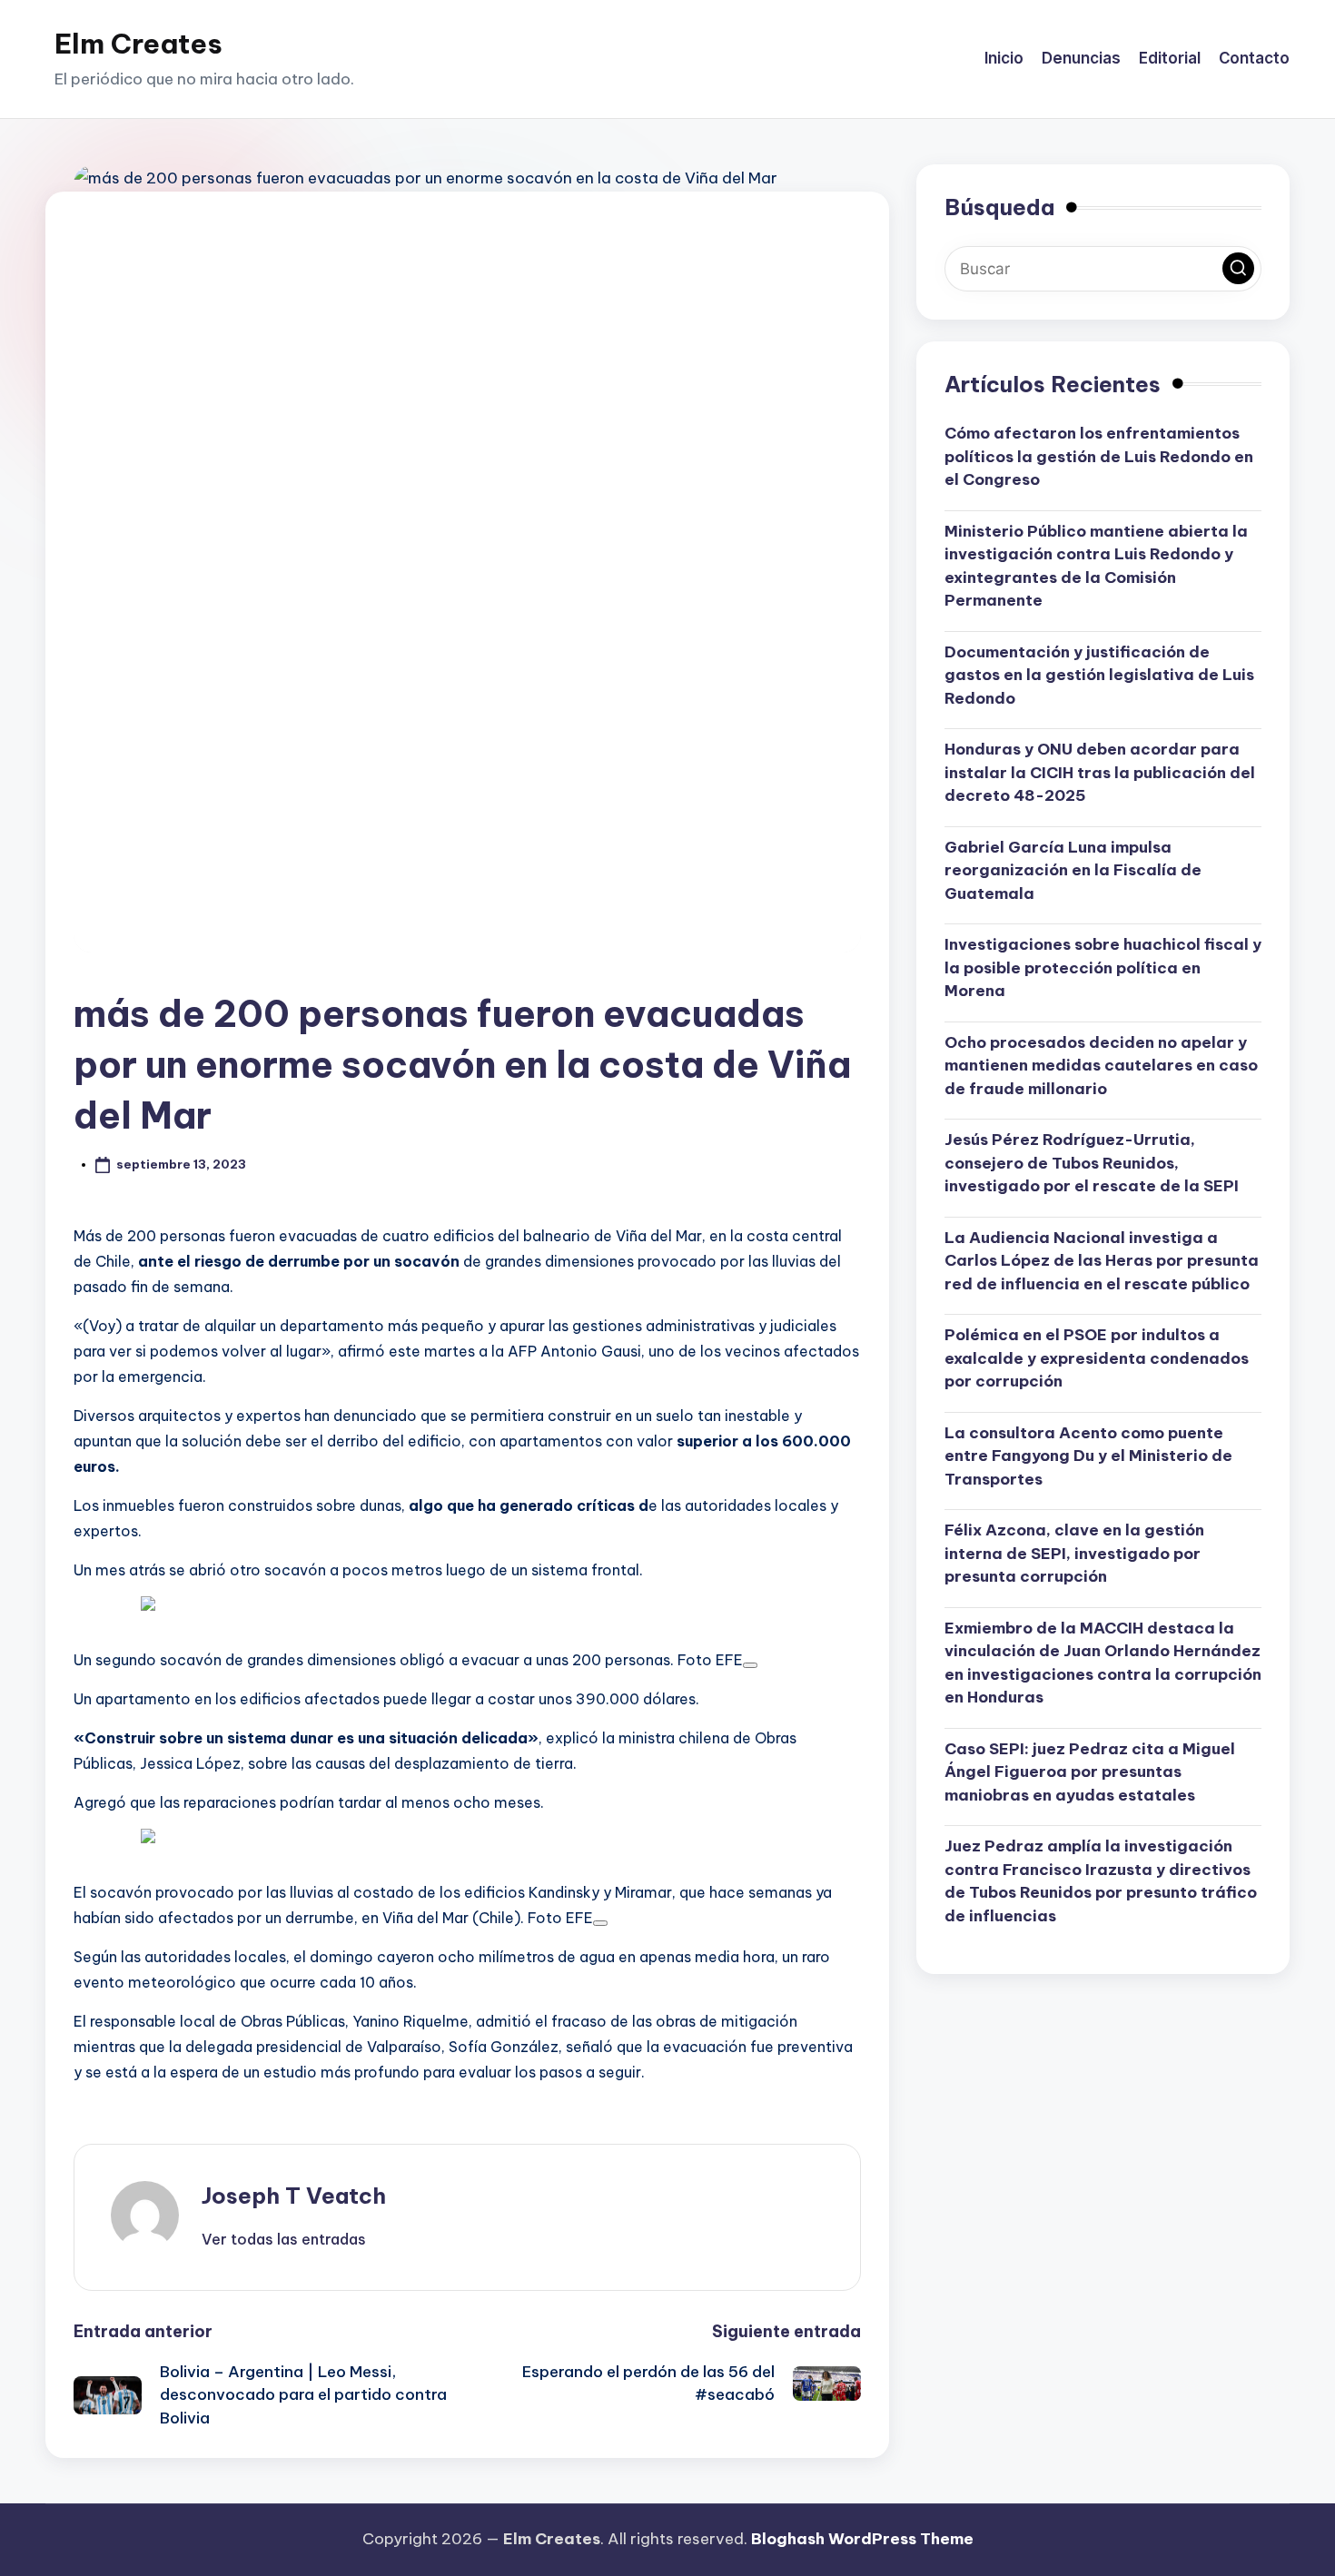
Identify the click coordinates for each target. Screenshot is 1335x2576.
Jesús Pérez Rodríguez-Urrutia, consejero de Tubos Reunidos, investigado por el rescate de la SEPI (1092, 1163)
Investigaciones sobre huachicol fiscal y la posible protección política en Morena (1103, 967)
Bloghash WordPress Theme (862, 2539)
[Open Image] (750, 1665)
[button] (284, 2239)
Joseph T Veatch (294, 2196)
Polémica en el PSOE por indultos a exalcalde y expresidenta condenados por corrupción (1097, 1358)
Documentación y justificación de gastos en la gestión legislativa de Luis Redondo (1099, 674)
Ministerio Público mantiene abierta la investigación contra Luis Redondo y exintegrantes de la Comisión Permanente (1096, 565)
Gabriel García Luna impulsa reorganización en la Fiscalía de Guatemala (1073, 869)
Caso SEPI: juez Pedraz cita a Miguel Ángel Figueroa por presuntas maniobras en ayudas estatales (1090, 1771)
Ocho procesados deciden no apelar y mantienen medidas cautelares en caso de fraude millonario (1101, 1065)
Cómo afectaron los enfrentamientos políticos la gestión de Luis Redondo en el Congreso (1099, 456)
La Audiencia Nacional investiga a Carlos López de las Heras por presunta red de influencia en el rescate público (1102, 1260)
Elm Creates (138, 44)
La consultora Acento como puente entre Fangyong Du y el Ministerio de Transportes (1088, 1455)
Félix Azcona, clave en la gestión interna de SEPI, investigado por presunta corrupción (1074, 1553)
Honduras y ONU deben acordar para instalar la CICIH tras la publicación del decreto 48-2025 (1100, 772)
